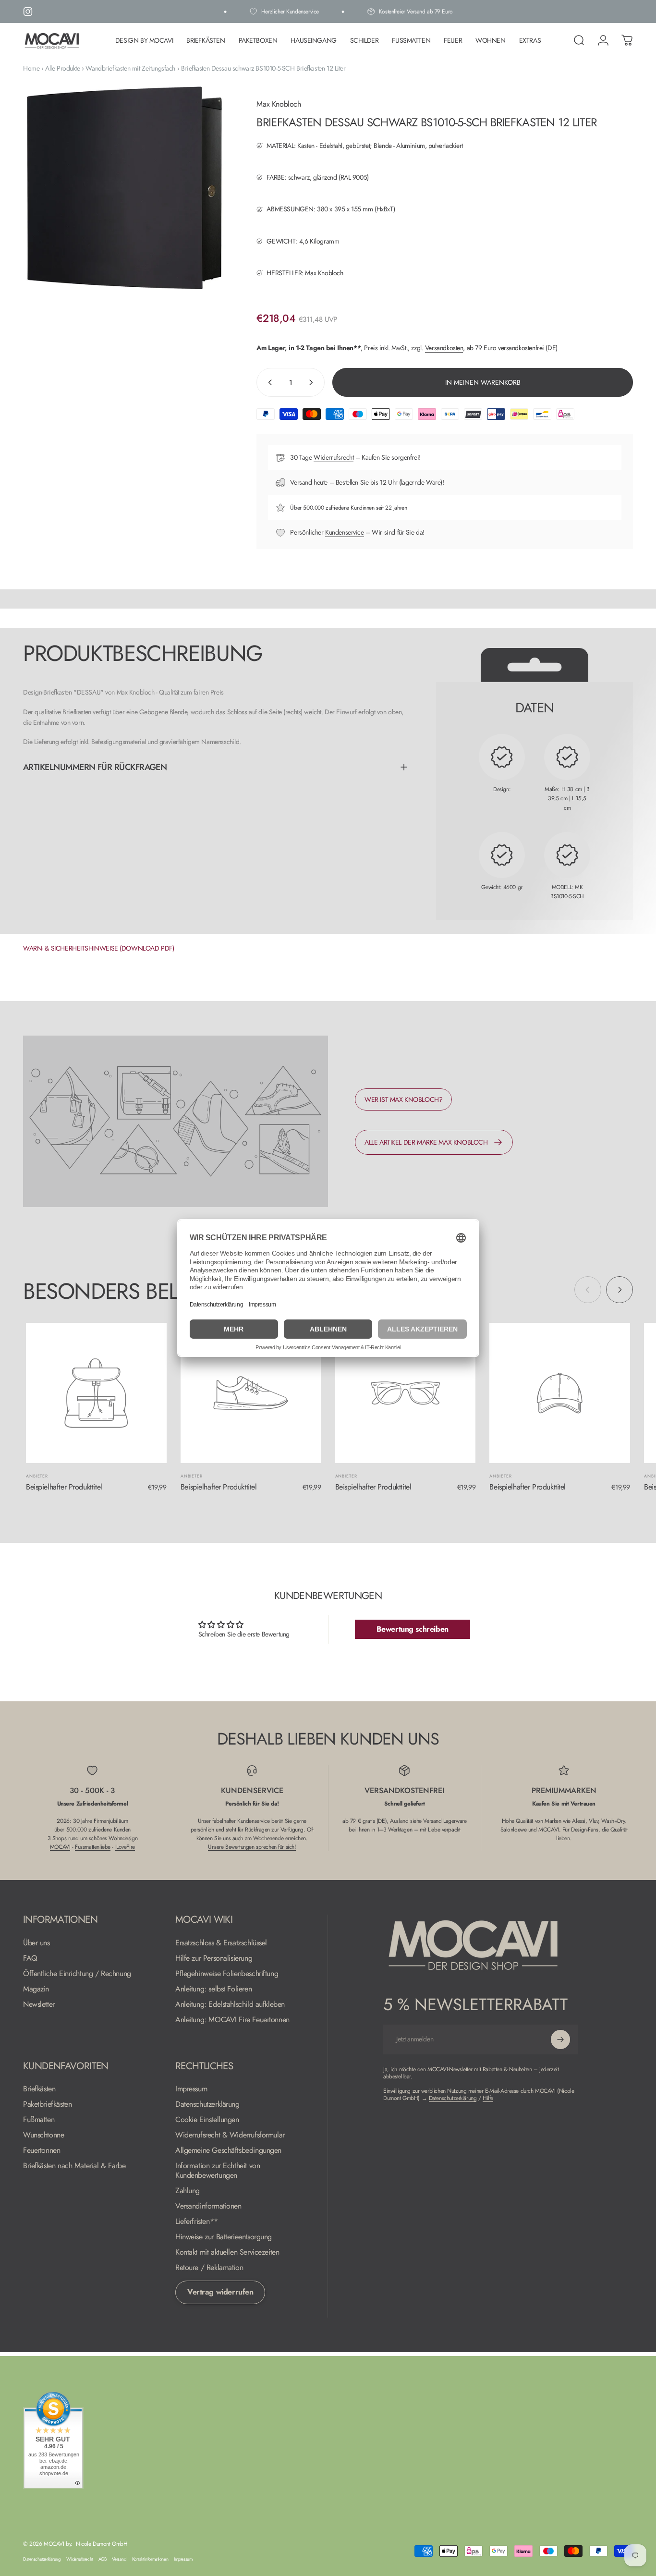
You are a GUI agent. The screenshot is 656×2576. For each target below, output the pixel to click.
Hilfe (488, 2098)
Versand (119, 2559)
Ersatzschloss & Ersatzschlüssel (221, 1943)
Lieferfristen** (197, 2222)
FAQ (30, 1958)
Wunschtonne (43, 2135)
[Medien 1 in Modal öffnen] (124, 188)
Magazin (36, 1989)
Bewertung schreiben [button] (413, 1629)
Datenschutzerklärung (207, 2104)
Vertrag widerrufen (220, 2292)
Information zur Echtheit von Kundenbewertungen (218, 2171)
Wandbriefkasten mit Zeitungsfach (130, 68)
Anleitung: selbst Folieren (213, 1989)
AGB (103, 2559)
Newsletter (39, 2004)
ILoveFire (125, 1847)
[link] (403, 1099)
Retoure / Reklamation (209, 2268)
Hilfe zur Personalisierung (214, 1958)
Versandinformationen (208, 2206)
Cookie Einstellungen (207, 2120)
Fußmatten (39, 2120)
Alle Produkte (63, 68)
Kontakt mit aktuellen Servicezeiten (227, 2252)
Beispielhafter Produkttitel (64, 1487)
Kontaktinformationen (150, 2559)
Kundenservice (345, 532)
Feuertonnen (42, 2150)
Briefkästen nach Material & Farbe (74, 2166)
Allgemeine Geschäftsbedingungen (228, 2150)
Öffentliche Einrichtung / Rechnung (77, 1974)
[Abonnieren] (560, 2039)
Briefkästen (39, 2089)
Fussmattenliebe (93, 1847)
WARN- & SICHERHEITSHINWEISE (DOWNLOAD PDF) (98, 948)
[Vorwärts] (620, 1290)
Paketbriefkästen (47, 2104)
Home (31, 68)
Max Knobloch (279, 104)
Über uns (36, 1943)
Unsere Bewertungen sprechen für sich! (252, 1847)
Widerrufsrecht (334, 457)
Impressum (191, 2089)
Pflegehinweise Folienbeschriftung (227, 1974)
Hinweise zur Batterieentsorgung (224, 2237)
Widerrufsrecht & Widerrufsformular (230, 2135)
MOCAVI (60, 1847)
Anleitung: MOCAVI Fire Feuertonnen (232, 2020)
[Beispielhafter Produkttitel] (96, 1393)
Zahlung (188, 2191)
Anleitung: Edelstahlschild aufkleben (230, 2004)
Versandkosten (444, 348)
